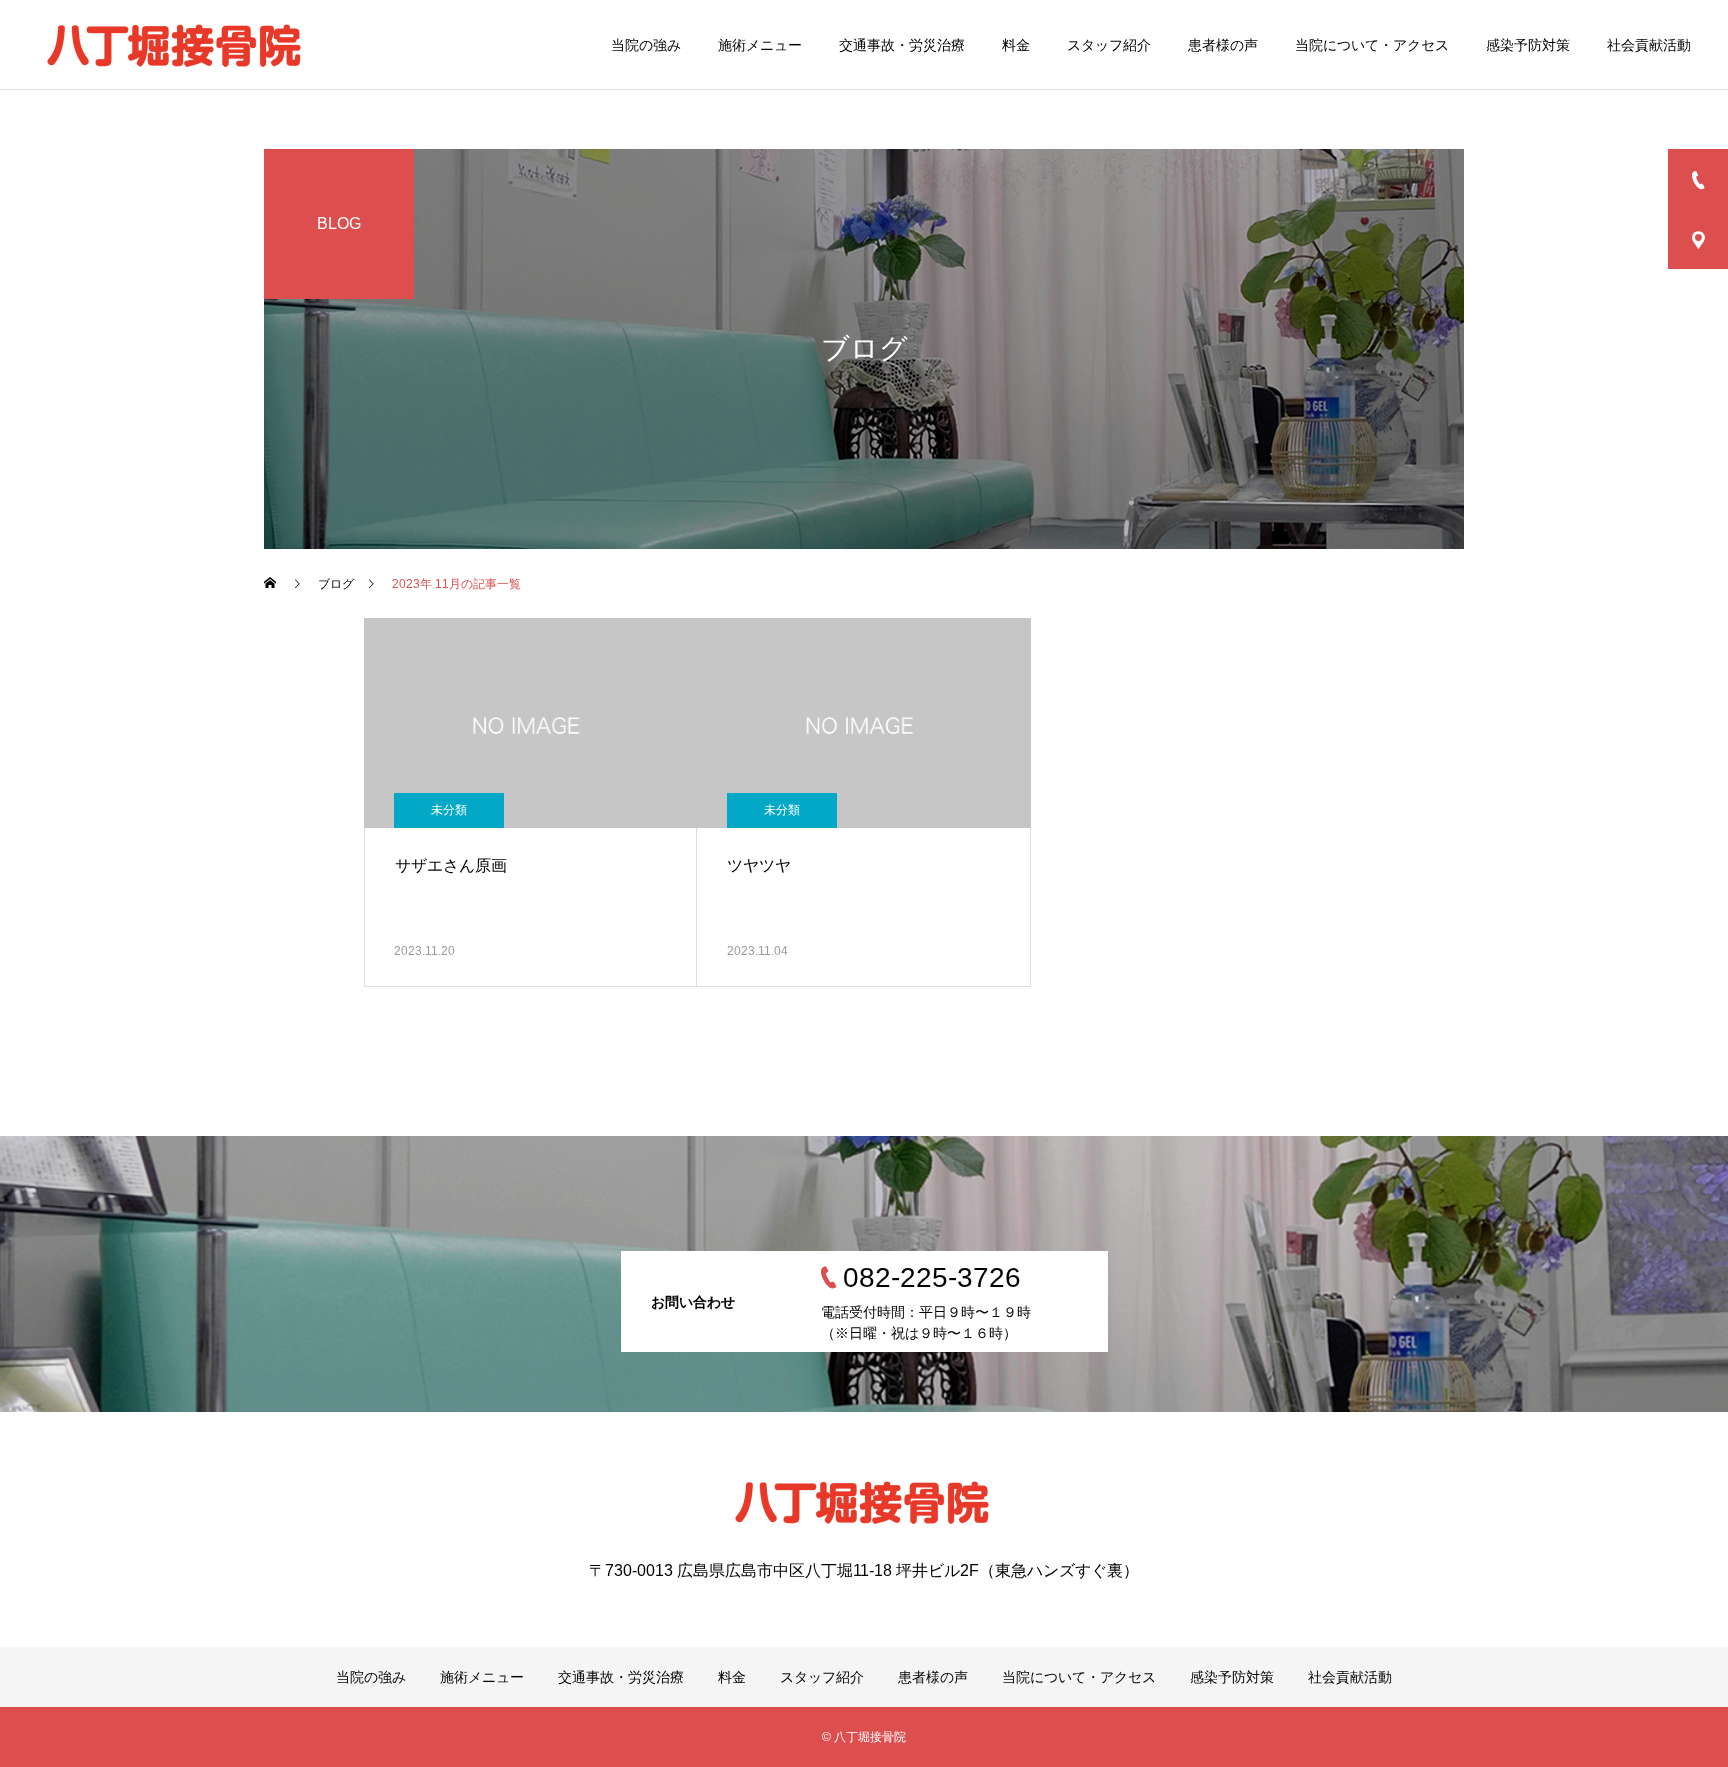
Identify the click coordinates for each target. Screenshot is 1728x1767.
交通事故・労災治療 (902, 45)
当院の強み (646, 45)
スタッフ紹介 (1109, 45)
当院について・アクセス (1372, 45)
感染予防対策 (1528, 45)
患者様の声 (1223, 45)
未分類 (449, 810)
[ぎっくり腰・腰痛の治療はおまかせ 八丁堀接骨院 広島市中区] (176, 45)
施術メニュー (760, 45)
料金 (1016, 45)
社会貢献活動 (1649, 45)
